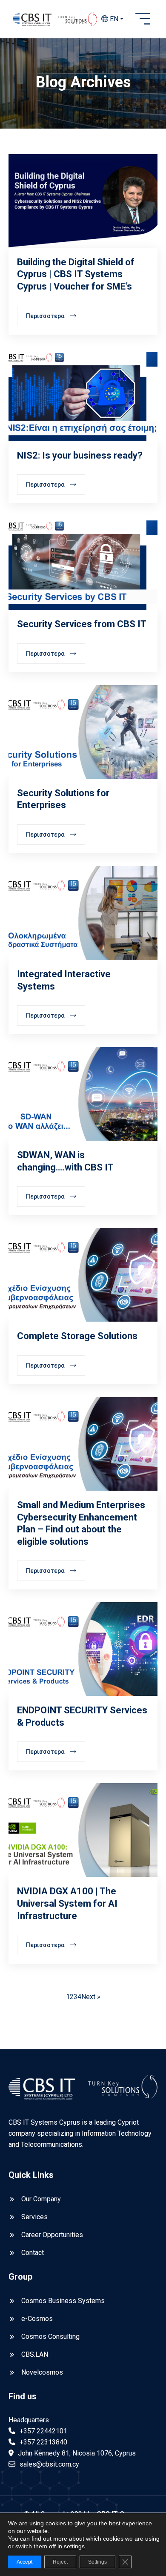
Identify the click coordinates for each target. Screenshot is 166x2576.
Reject (60, 2562)
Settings (97, 2562)
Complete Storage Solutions (77, 1336)
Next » (91, 1997)
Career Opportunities (52, 2235)
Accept (24, 2562)
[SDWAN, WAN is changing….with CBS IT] (83, 1094)
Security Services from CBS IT (82, 624)
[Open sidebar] (143, 19)
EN (113, 19)
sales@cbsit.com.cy (49, 2464)
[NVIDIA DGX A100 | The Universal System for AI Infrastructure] (83, 1830)
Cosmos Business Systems (63, 2301)
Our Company (41, 2199)
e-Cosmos (37, 2319)
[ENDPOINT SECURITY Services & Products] (83, 1649)
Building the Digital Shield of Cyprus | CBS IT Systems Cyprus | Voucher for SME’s (76, 274)
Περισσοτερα (46, 316)
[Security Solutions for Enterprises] (83, 732)
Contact (33, 2253)
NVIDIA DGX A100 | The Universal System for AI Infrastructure (67, 1903)
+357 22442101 (43, 2431)
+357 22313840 (43, 2442)
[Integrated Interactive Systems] (83, 913)
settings (74, 2546)
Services (34, 2217)
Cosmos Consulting (50, 2336)
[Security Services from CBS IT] (83, 563)
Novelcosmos (42, 2372)
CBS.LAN (35, 2354)
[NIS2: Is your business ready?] (83, 394)
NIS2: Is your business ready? (80, 455)
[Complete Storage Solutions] (83, 1275)
